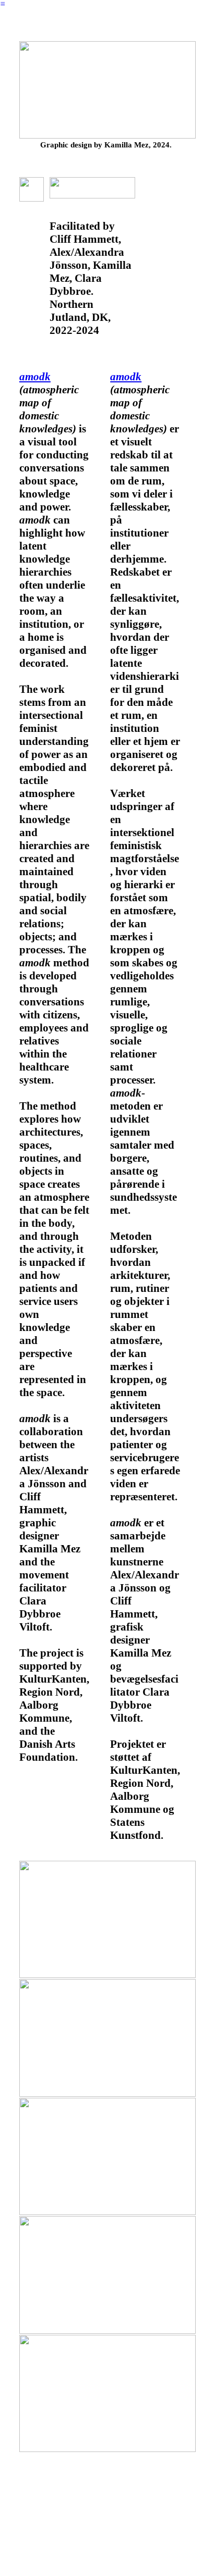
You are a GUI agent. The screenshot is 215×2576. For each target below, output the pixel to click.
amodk (35, 377)
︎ (3, 4)
